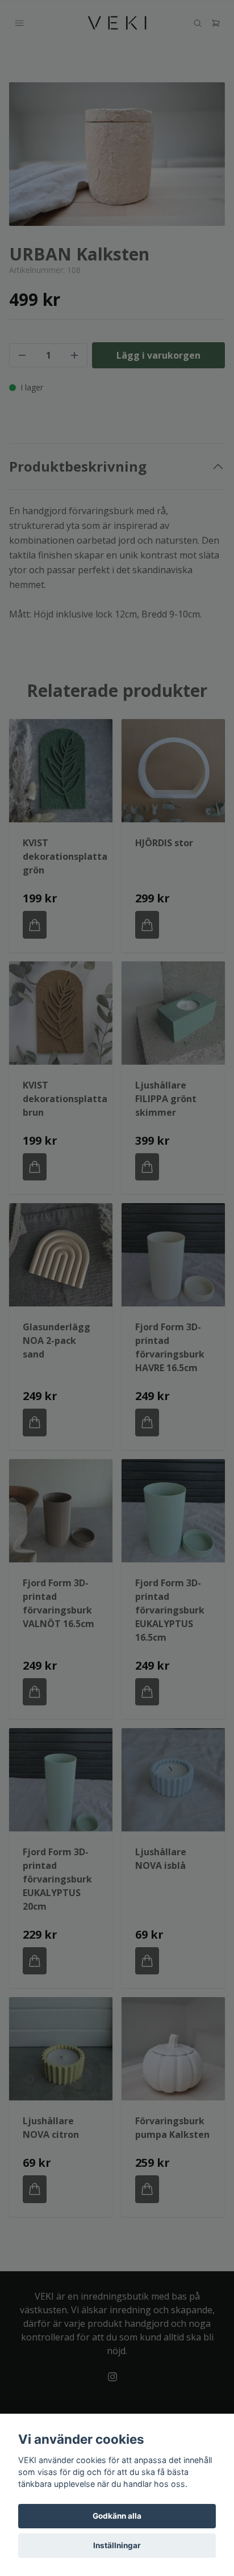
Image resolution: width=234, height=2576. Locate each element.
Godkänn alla (117, 2516)
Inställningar (117, 2545)
